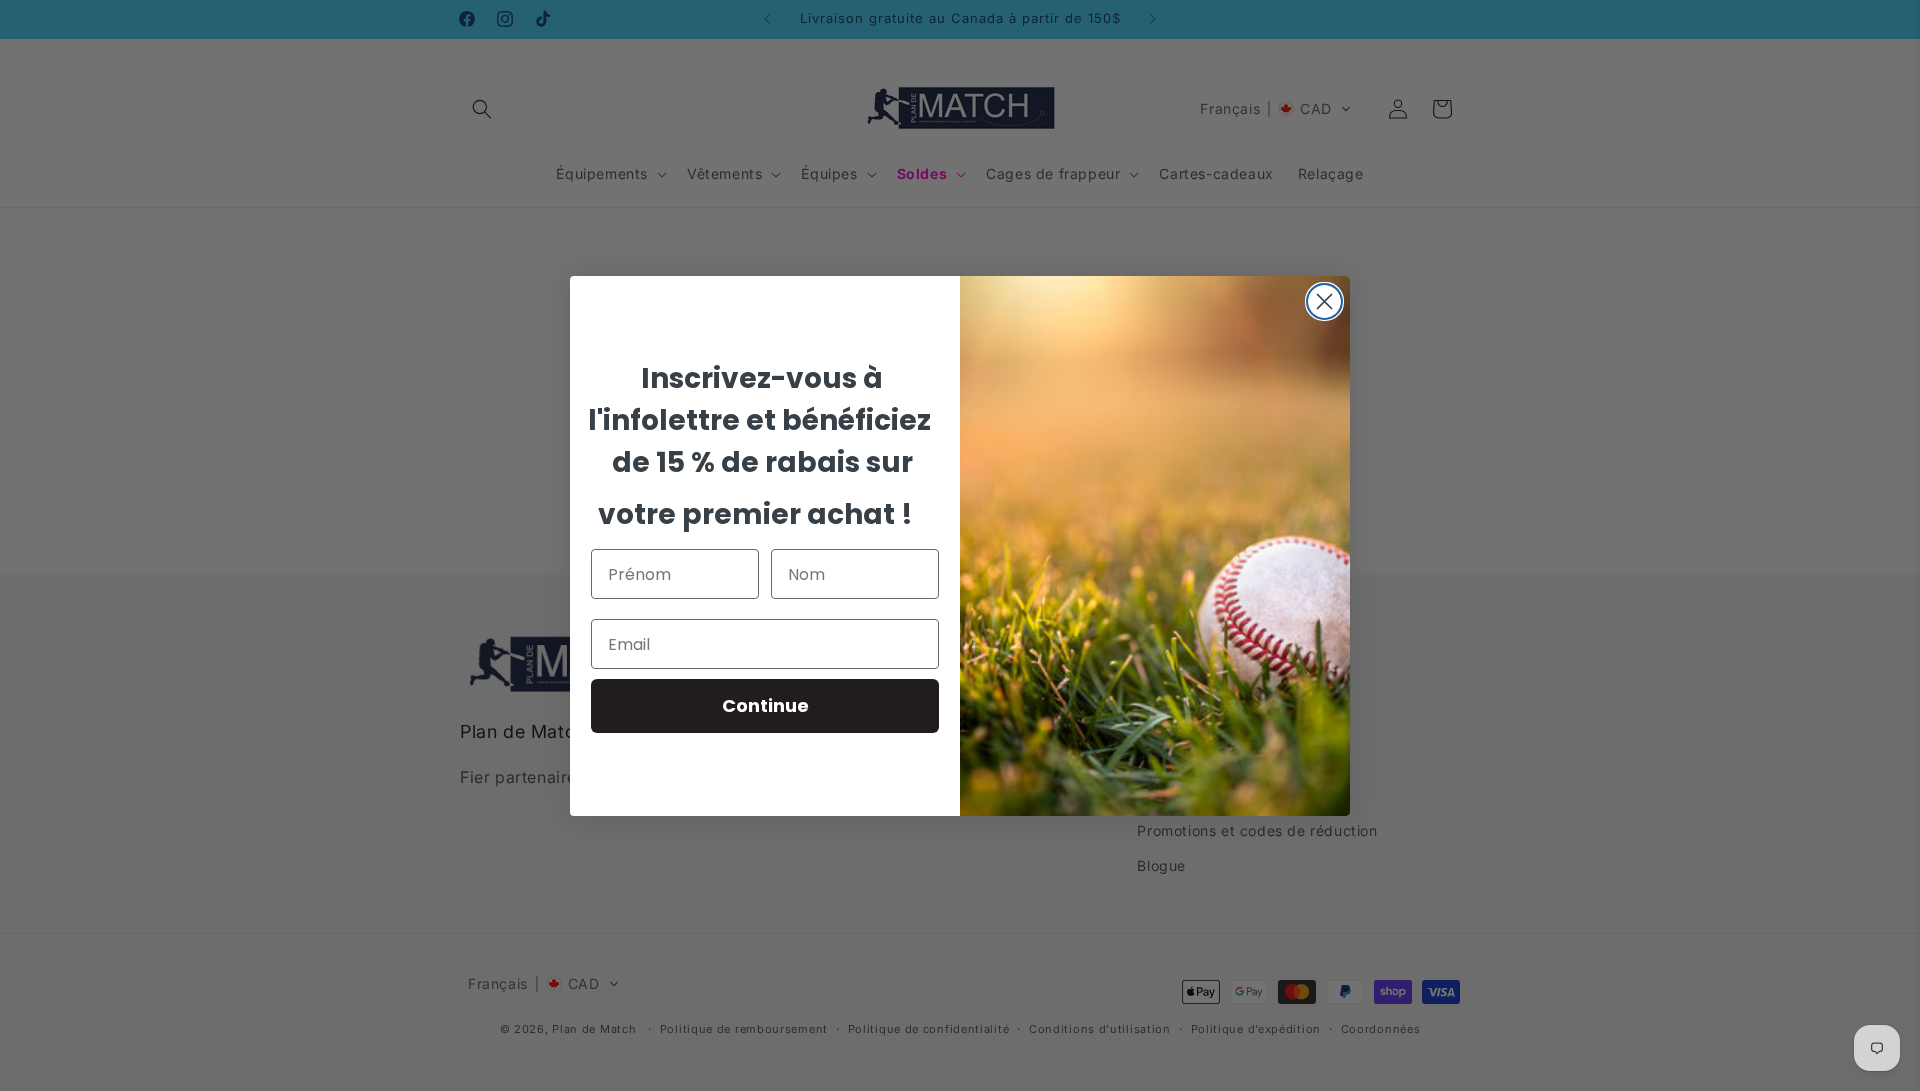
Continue (765, 705)
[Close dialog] (1324, 301)
